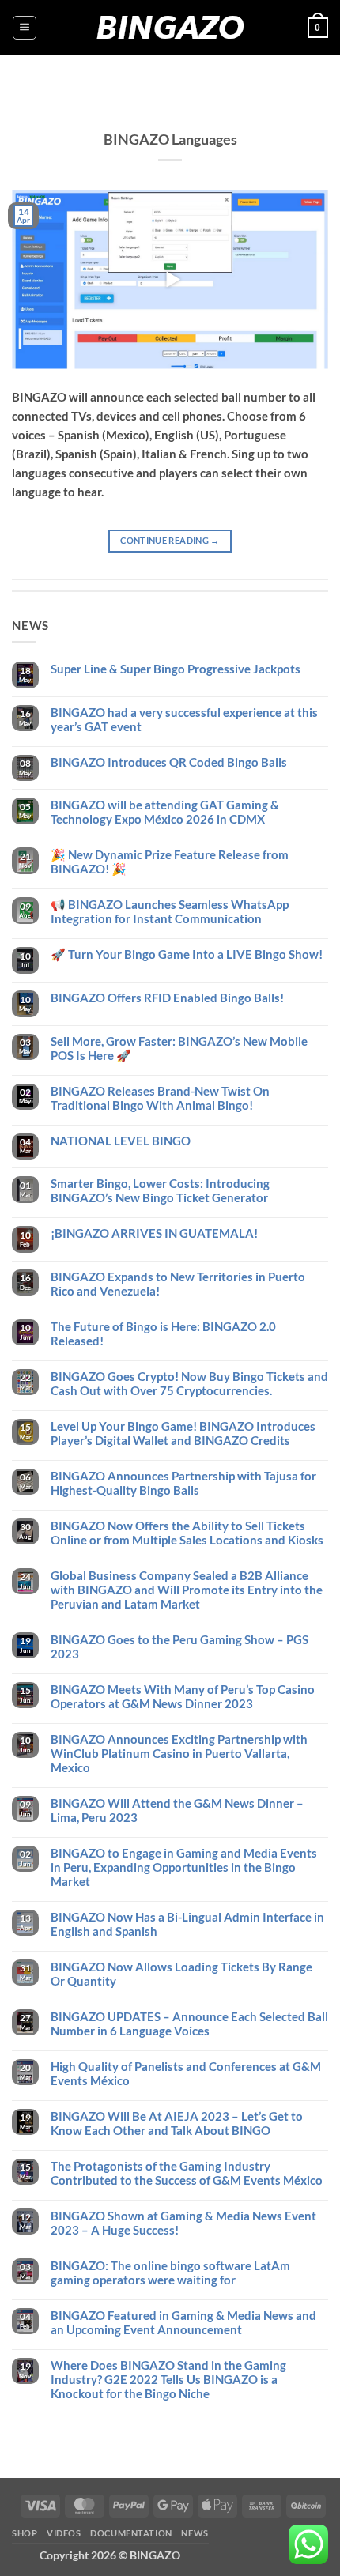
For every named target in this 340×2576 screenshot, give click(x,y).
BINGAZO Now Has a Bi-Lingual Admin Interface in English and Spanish (187, 1924)
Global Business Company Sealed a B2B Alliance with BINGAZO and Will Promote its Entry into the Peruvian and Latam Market (187, 1590)
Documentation (131, 2533)
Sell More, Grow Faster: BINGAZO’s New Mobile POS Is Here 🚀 (179, 1048)
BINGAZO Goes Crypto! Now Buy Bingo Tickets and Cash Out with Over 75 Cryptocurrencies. (189, 1383)
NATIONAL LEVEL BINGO (121, 1141)
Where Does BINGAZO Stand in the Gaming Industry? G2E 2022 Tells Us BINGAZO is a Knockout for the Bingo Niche (168, 2379)
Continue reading (170, 540)
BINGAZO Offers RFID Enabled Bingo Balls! (167, 998)
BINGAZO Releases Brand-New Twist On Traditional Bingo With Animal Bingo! (160, 1098)
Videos (64, 2533)
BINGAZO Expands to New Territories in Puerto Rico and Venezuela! (178, 1284)
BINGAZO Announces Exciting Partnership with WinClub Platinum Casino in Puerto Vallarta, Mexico (179, 1753)
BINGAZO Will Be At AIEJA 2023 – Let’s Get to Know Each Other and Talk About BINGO (177, 2123)
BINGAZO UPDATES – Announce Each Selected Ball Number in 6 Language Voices (189, 2023)
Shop (25, 2533)
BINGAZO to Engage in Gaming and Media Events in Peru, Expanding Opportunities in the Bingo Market (184, 1867)
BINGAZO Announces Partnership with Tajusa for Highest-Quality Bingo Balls (183, 1483)
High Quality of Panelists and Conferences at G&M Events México (186, 2073)
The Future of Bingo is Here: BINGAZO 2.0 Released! (163, 1333)
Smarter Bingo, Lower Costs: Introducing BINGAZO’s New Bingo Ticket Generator (160, 1190)
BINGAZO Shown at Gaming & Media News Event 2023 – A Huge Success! (183, 2223)
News (195, 2533)
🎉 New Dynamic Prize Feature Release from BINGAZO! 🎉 (170, 862)
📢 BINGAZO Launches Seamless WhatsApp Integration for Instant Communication (170, 911)
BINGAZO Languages (170, 139)
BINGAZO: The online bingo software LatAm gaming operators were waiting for (170, 2272)
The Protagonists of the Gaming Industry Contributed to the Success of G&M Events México (187, 2173)
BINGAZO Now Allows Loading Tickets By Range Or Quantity (181, 1974)
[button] (25, 28)
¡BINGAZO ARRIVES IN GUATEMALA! (154, 1233)
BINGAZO (170, 28)
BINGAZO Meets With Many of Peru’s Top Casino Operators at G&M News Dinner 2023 (183, 1696)
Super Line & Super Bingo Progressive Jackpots (176, 669)
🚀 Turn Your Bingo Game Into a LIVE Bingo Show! (187, 954)
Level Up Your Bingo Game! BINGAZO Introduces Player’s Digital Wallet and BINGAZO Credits (183, 1433)
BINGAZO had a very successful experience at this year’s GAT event (184, 719)
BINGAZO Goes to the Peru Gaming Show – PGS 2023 (179, 1646)
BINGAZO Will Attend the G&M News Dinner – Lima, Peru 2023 (177, 1810)
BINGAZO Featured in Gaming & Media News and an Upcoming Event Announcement (183, 2322)
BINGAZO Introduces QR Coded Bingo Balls (169, 762)
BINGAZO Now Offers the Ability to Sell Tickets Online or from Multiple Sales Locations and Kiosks (187, 1533)
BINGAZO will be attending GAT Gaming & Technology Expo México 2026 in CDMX (165, 812)
